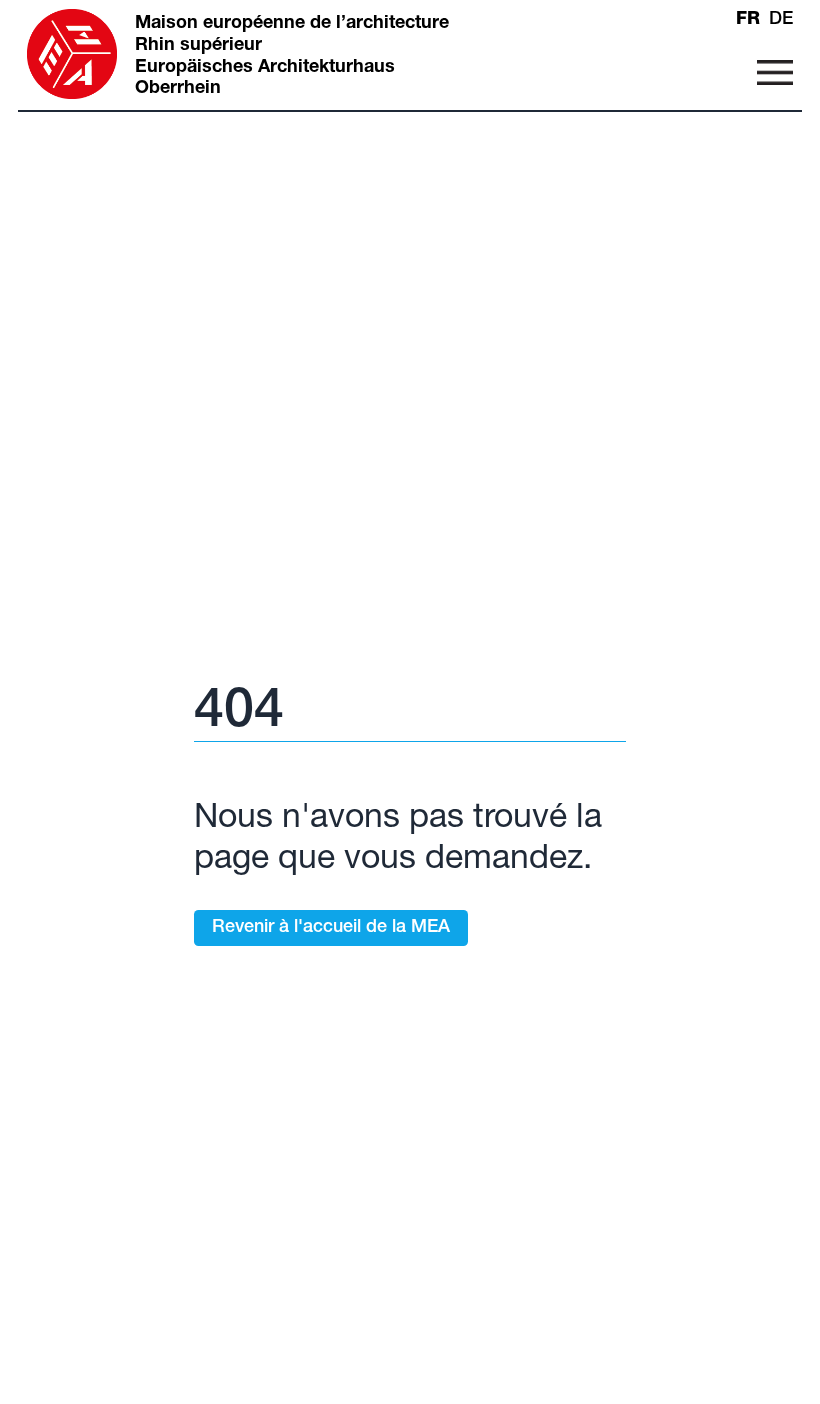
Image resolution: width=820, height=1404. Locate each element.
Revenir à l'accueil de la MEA (331, 928)
